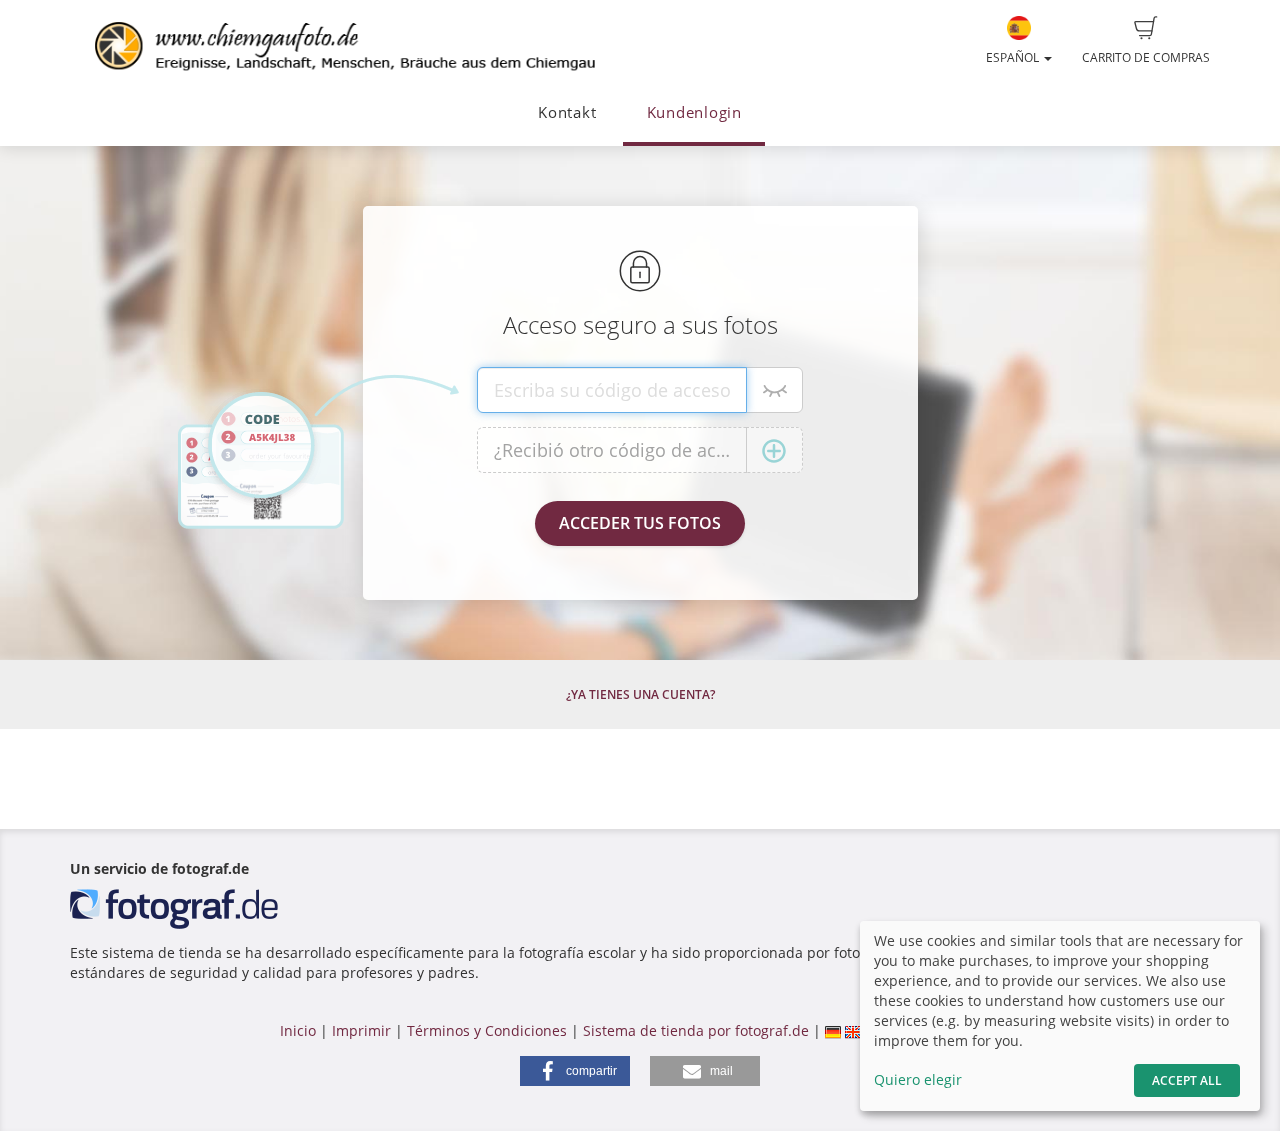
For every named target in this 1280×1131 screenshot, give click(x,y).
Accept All (1187, 1080)
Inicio (298, 1030)
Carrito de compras (1146, 57)
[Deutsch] (833, 1030)
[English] (853, 1030)
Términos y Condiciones (487, 1030)
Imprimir (361, 1030)
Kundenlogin (694, 112)
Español (1014, 57)
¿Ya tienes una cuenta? (640, 694)
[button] (575, 1071)
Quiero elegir (918, 1079)
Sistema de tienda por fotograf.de (696, 1030)
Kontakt (567, 112)
